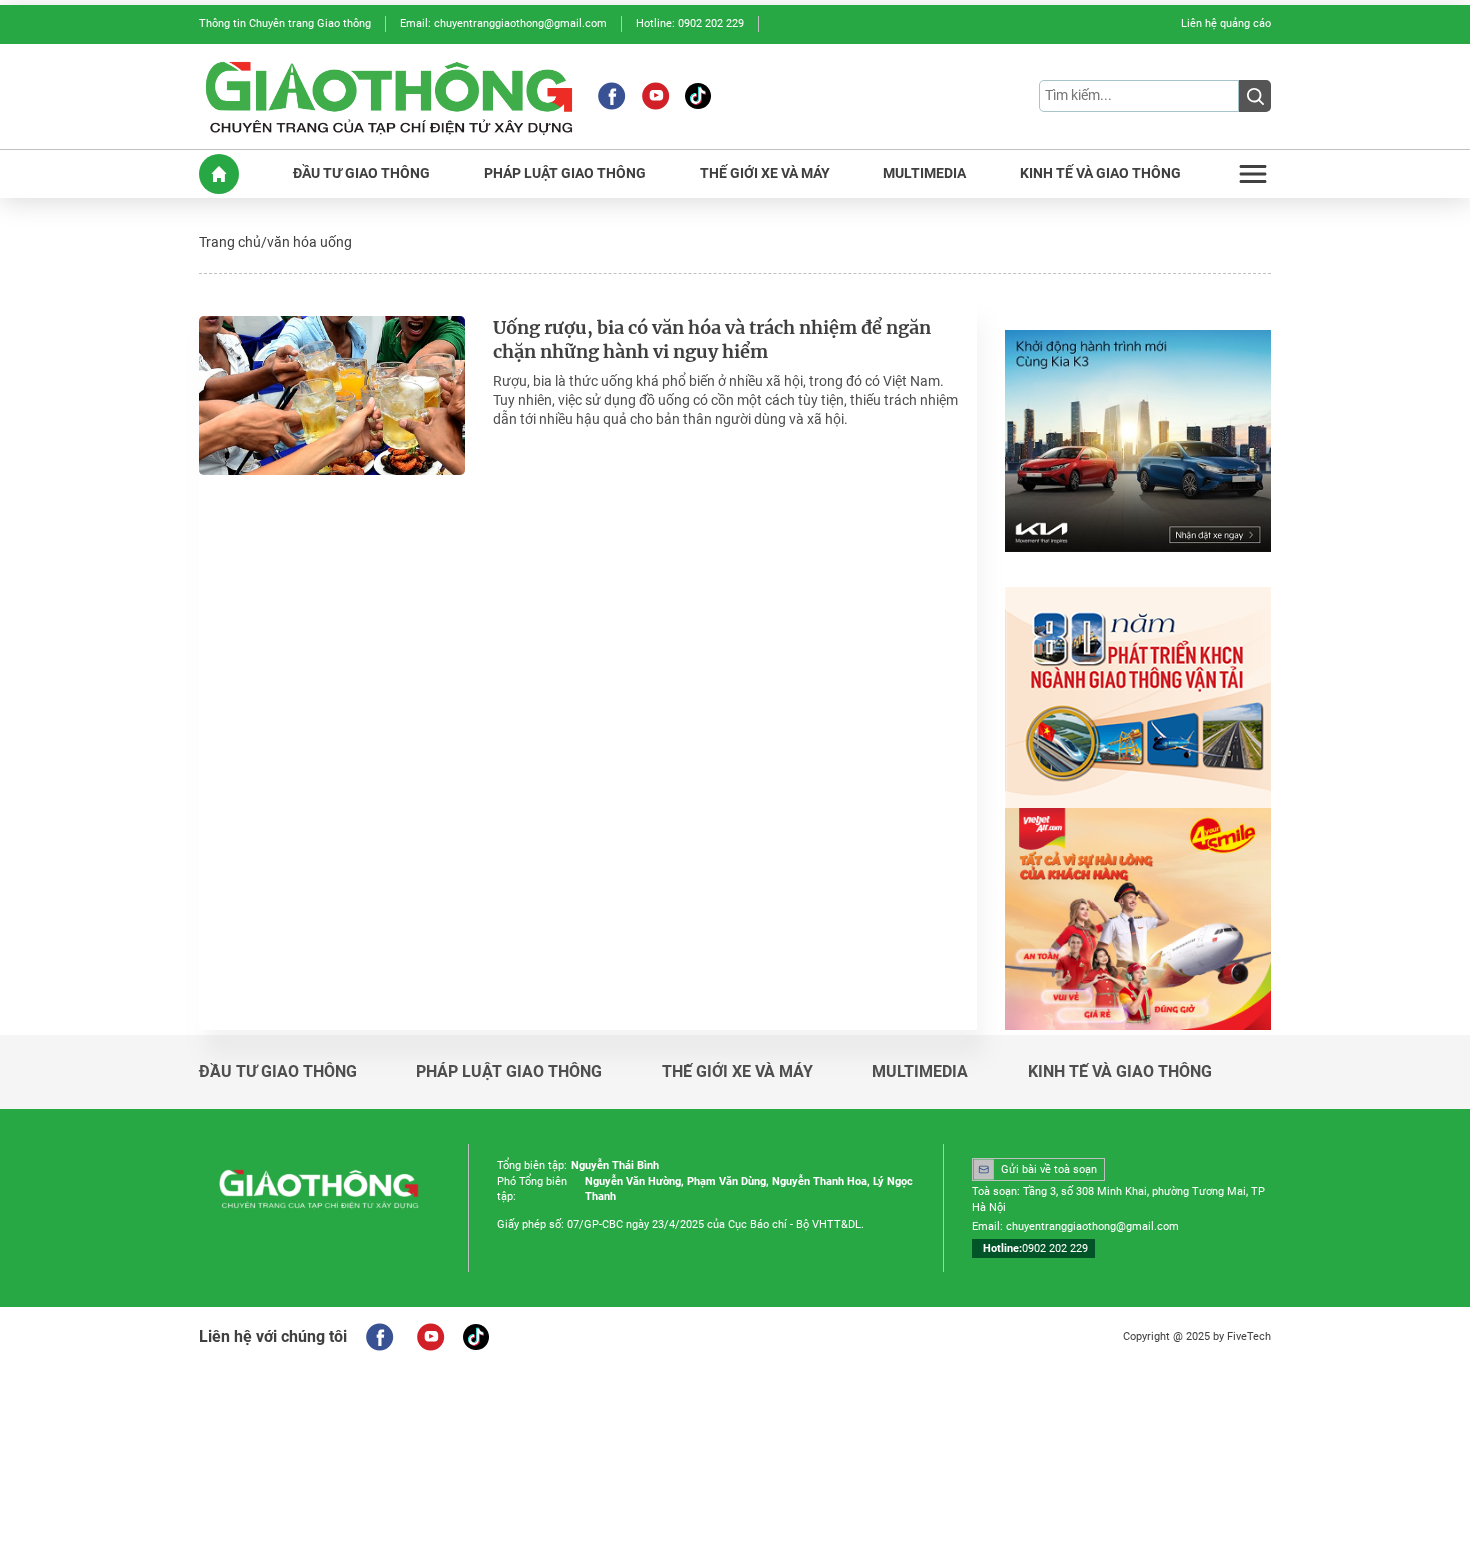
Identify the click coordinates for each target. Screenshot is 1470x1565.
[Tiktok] (698, 96)
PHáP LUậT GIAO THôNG (565, 173)
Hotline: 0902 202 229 (690, 23)
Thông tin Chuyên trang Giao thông (285, 23)
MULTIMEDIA (924, 173)
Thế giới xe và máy (737, 1072)
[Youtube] (655, 96)
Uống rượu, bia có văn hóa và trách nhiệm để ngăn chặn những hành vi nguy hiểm (712, 340)
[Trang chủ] (219, 174)
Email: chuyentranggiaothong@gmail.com (503, 23)
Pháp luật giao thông (509, 1072)
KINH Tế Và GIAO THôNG (1100, 173)
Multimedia (920, 1072)
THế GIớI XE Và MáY (765, 173)
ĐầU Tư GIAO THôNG (361, 173)
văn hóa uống (309, 242)
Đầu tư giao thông (278, 1072)
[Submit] (1255, 96)
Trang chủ (230, 242)
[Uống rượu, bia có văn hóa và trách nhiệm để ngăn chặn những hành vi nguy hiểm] (332, 395)
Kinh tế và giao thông (1120, 1072)
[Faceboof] (379, 1337)
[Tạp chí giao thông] (389, 96)
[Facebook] (611, 96)
